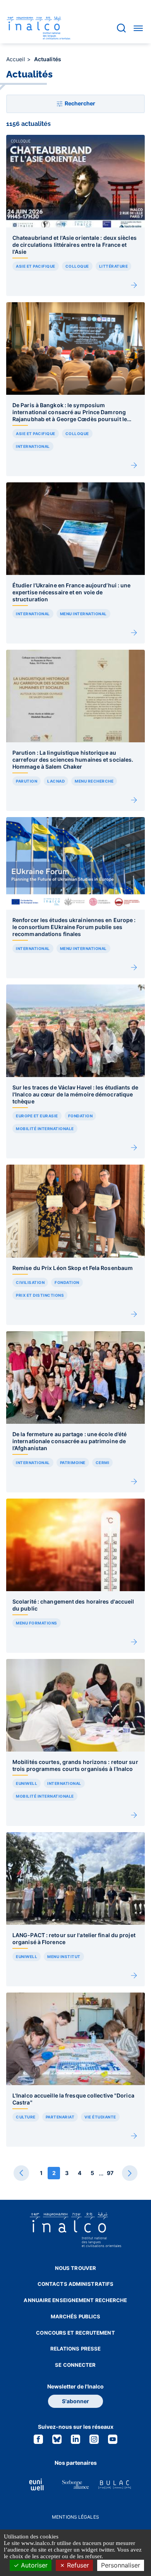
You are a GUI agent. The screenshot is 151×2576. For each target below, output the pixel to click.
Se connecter (75, 2365)
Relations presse (76, 2349)
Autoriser (33, 2565)
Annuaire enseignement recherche (75, 2300)
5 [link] (92, 2173)
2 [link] (54, 2173)
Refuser (77, 2565)
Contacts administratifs (75, 2284)
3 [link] (67, 2173)
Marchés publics (76, 2316)
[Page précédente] (21, 2173)
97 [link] (110, 2173)
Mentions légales (75, 2517)
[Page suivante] (130, 2173)
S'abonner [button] (75, 2401)
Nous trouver (75, 2268)
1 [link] (41, 2173)
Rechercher (79, 103)
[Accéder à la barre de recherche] (121, 28)
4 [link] (80, 2173)
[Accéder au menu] (138, 28)
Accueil (16, 59)
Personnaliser (121, 2565)
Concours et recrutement (75, 2333)
